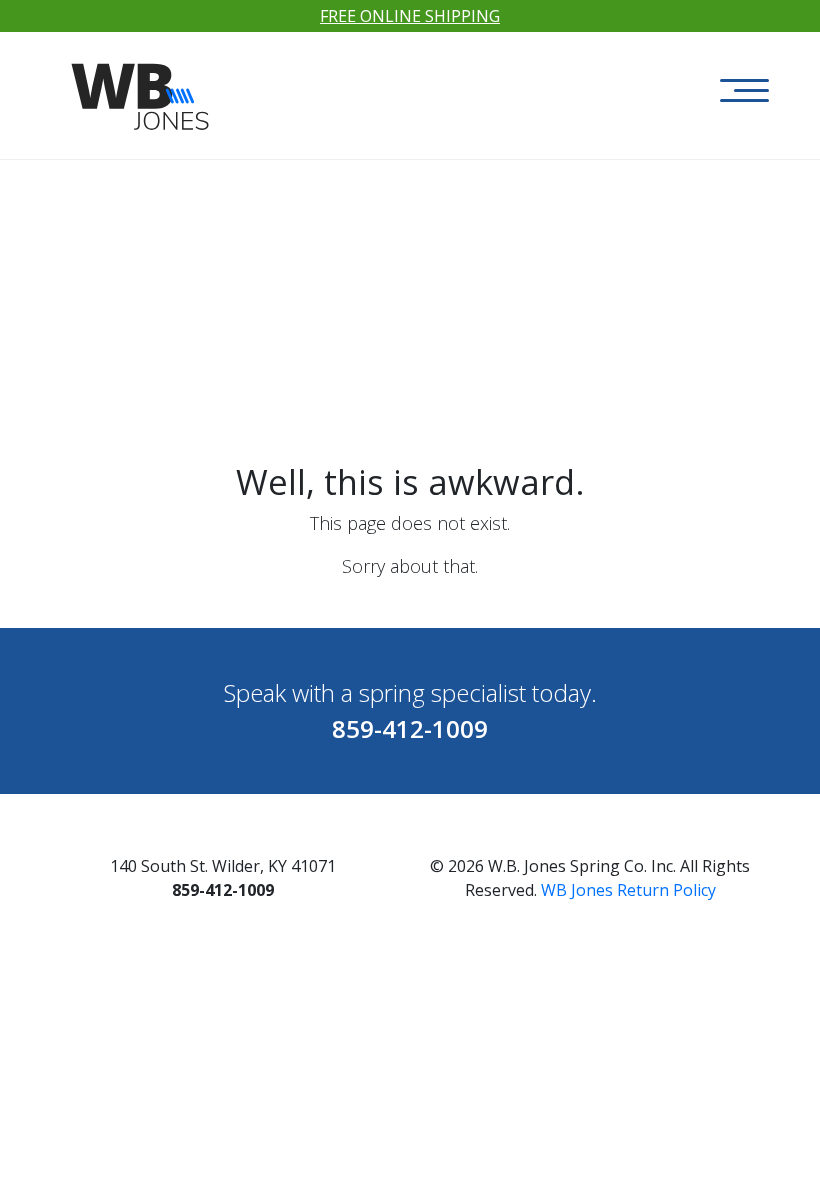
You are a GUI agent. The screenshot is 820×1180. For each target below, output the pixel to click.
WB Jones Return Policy (628, 890)
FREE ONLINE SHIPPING (410, 16)
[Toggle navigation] (744, 90)
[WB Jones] (142, 86)
